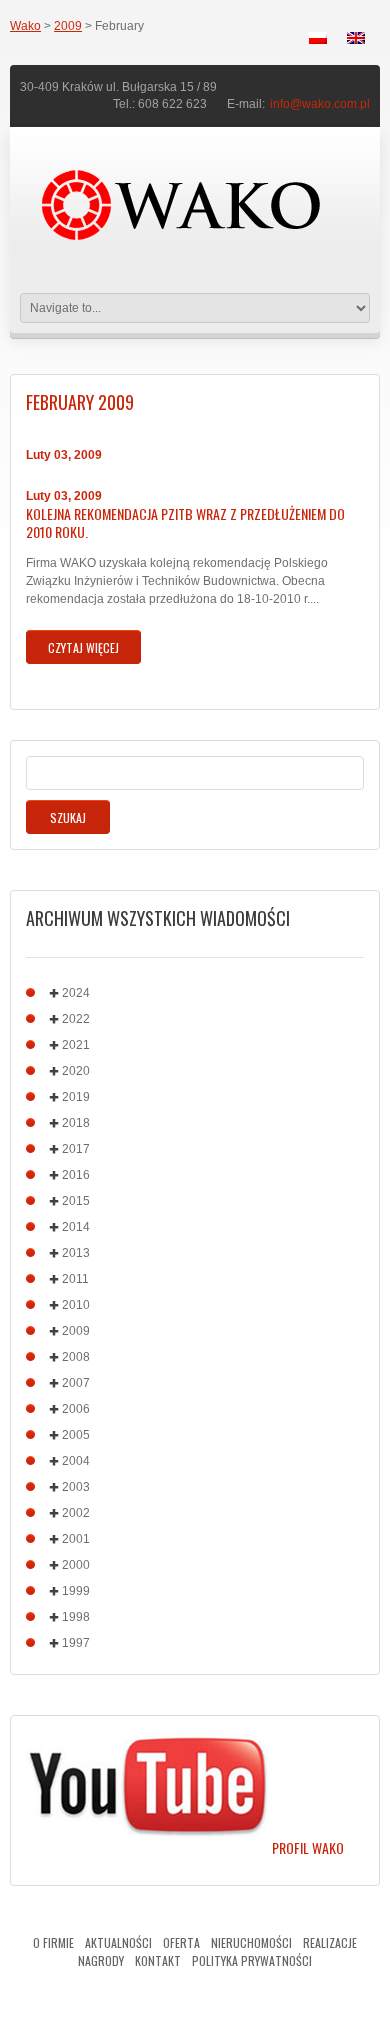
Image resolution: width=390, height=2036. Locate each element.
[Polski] (318, 38)
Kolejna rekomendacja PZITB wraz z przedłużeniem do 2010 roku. (185, 523)
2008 (76, 1357)
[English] (356, 38)
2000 (76, 1565)
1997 (76, 1643)
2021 (76, 1045)
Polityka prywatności (252, 1960)
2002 (76, 1513)
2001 (76, 1539)
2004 (76, 1461)
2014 (76, 1227)
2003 (76, 1487)
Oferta (181, 1942)
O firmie (53, 1942)
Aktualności (118, 1942)
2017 (76, 1149)
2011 (75, 1279)
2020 (76, 1071)
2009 (68, 26)
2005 (76, 1435)
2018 (76, 1123)
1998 (76, 1617)
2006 (76, 1409)
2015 (76, 1201)
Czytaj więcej (83, 647)
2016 (76, 1175)
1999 (76, 1591)
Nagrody (101, 1960)
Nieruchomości (251, 1942)
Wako (25, 26)
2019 (76, 1097)
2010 (76, 1305)
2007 (76, 1383)
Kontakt (158, 1960)
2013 (76, 1253)
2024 (76, 993)
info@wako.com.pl (320, 104)
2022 (76, 1019)
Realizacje (330, 1942)
